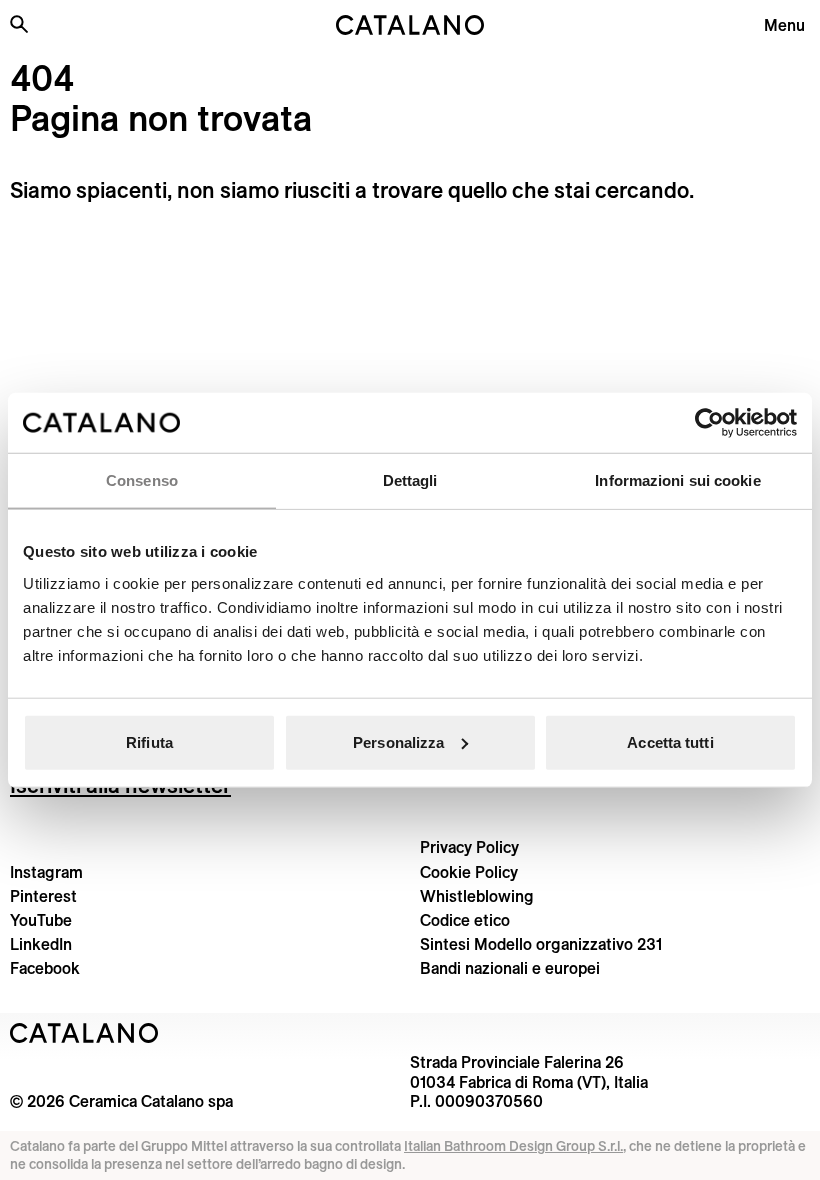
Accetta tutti (670, 741)
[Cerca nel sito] (19, 24)
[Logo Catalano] (84, 1033)
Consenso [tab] (142, 480)
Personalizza (398, 741)
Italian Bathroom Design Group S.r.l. (513, 1146)
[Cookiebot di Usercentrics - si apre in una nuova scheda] (709, 423)
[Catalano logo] (410, 25)
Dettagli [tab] (410, 480)
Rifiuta (149, 741)
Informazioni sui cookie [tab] (677, 480)
